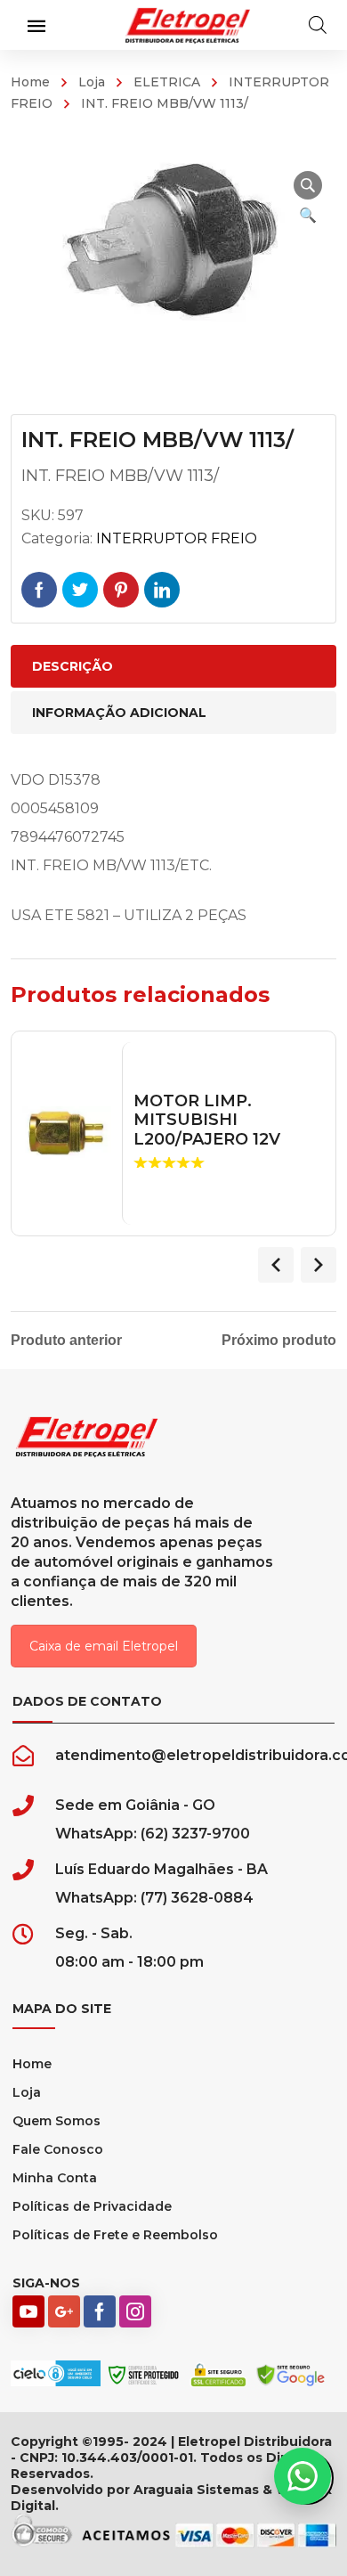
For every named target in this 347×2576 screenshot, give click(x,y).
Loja (92, 82)
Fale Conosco (58, 2149)
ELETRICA (167, 82)
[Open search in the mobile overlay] (318, 25)
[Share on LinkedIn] (162, 590)
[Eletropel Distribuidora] (188, 24)
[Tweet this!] (80, 590)
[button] (308, 185)
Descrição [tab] (73, 666)
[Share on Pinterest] (121, 590)
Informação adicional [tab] (119, 713)
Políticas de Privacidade (92, 2206)
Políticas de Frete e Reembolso (115, 2235)
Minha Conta (55, 2178)
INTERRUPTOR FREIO (177, 538)
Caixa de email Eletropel (104, 1646)
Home (30, 82)
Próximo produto (279, 1341)
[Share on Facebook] (39, 590)
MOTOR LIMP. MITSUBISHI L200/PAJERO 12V (207, 1121)
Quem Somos (56, 2121)
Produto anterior (66, 1341)
